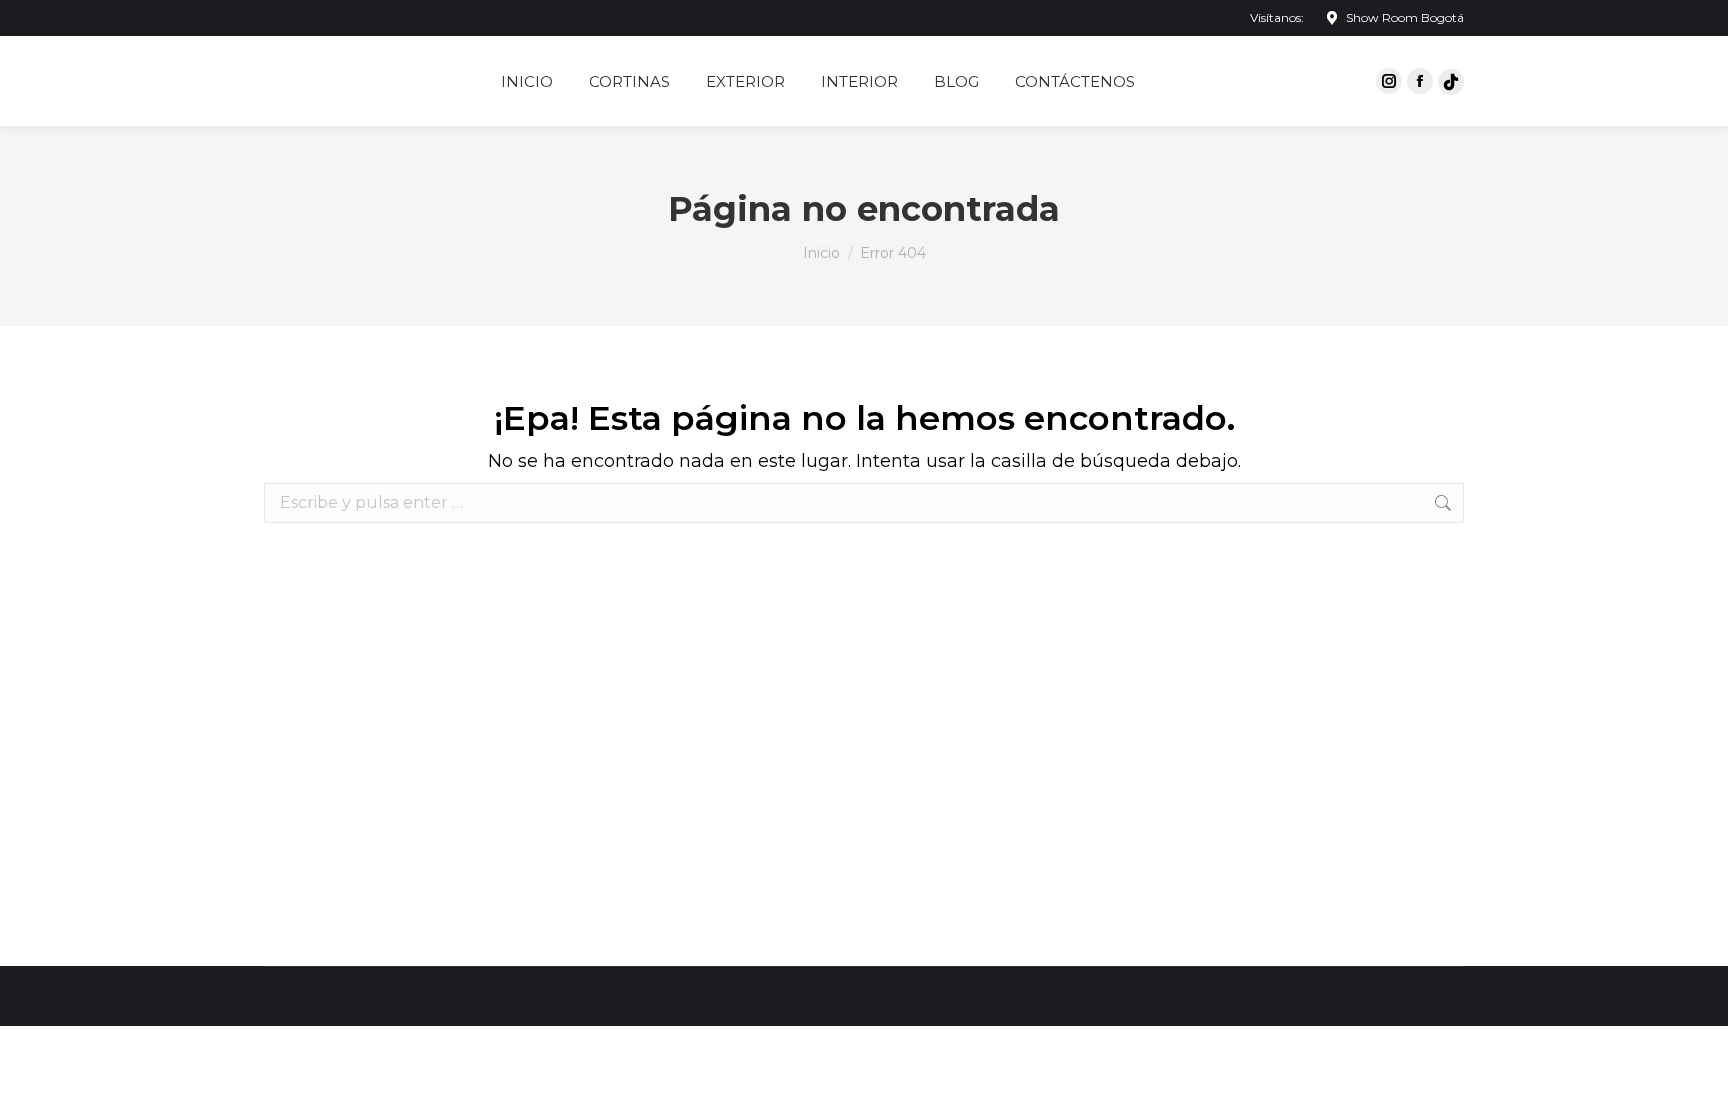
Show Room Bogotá (1405, 17)
